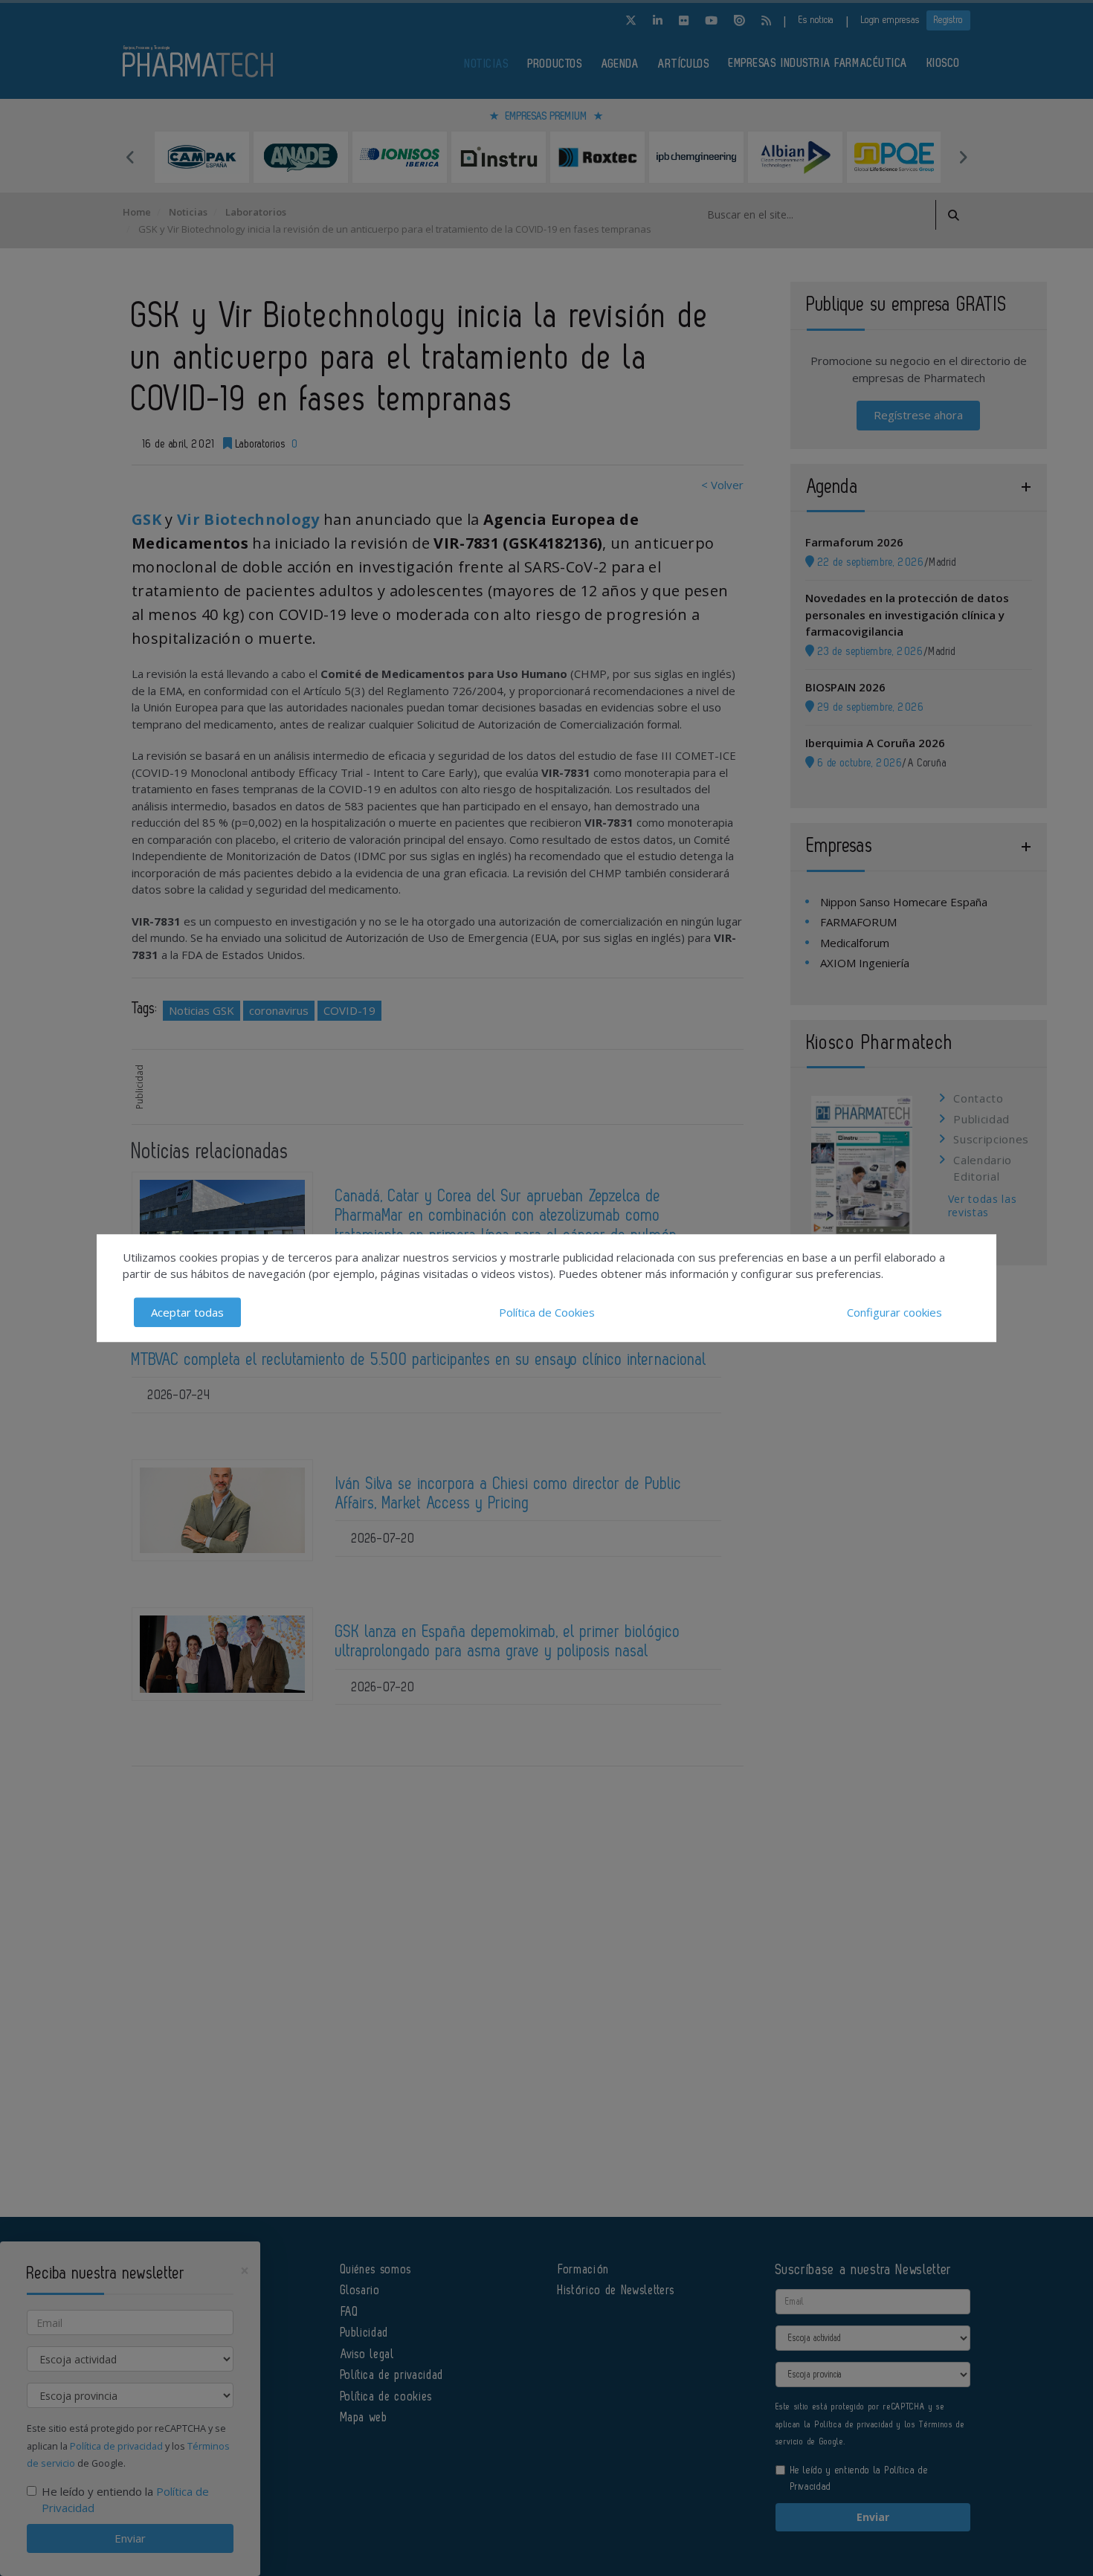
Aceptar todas (187, 1312)
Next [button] (963, 157)
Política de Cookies (547, 1312)
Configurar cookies (894, 1312)
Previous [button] (130, 157)
